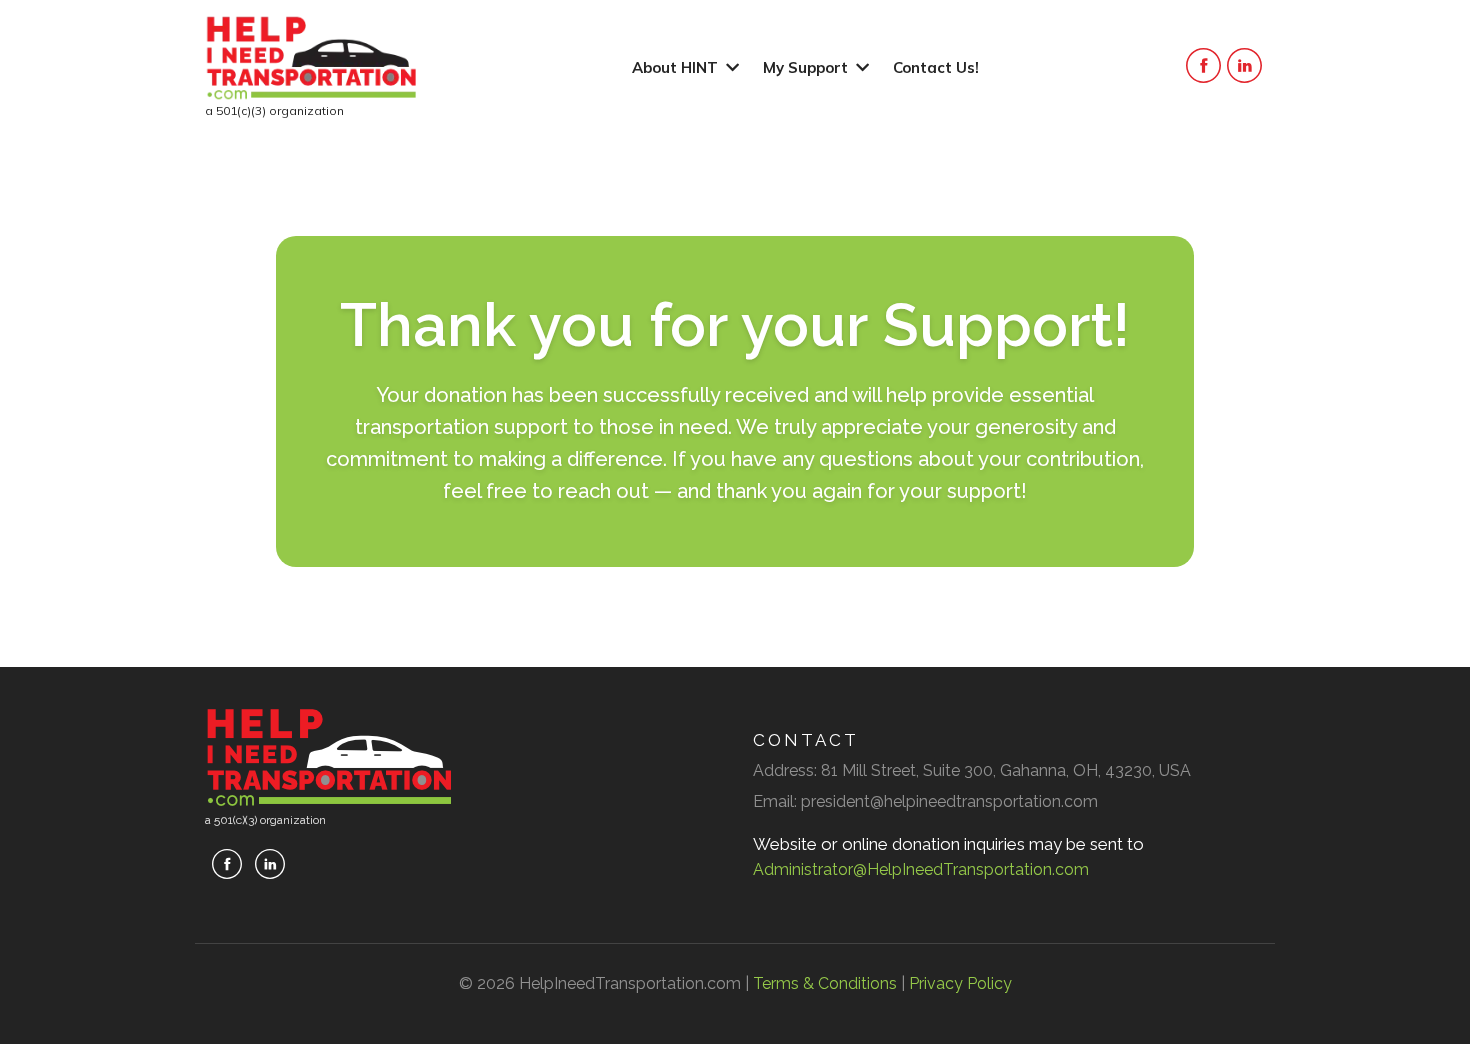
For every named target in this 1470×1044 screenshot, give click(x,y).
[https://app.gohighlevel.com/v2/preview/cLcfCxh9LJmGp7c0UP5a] (312, 58)
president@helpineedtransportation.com (949, 801)
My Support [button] (807, 67)
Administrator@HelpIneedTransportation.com (921, 869)
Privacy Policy (960, 983)
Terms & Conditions (825, 983)
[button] (730, 67)
